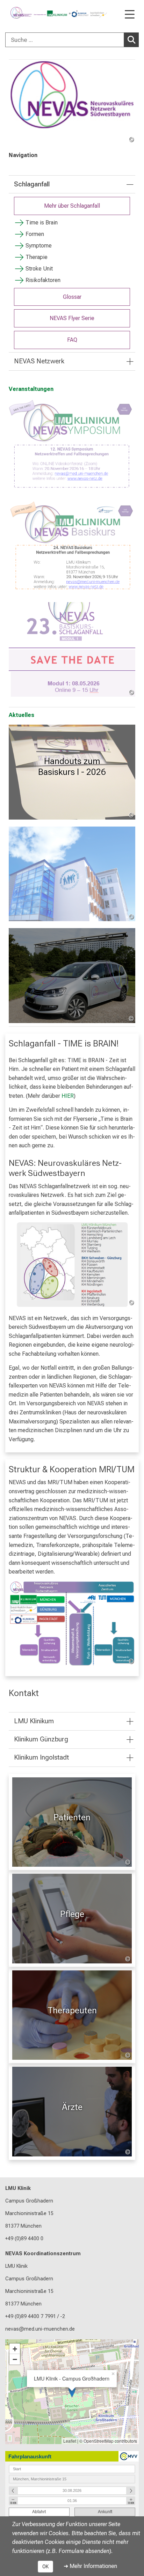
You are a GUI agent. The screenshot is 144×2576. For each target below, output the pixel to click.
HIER (68, 1096)
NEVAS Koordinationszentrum (43, 2254)
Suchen (131, 40)
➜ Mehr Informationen (90, 2566)
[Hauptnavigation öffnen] (130, 15)
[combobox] (72, 40)
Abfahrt (39, 2512)
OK (45, 2567)
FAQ (72, 340)
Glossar (72, 297)
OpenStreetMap (99, 2441)
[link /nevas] (72, 101)
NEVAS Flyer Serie (72, 318)
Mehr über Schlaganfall (72, 206)
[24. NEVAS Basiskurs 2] (72, 548)
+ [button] (15, 2349)
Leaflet (70, 2441)
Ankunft (105, 2512)
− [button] (15, 2359)
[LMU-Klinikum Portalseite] (30, 13)
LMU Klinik (18, 2188)
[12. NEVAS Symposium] (72, 446)
